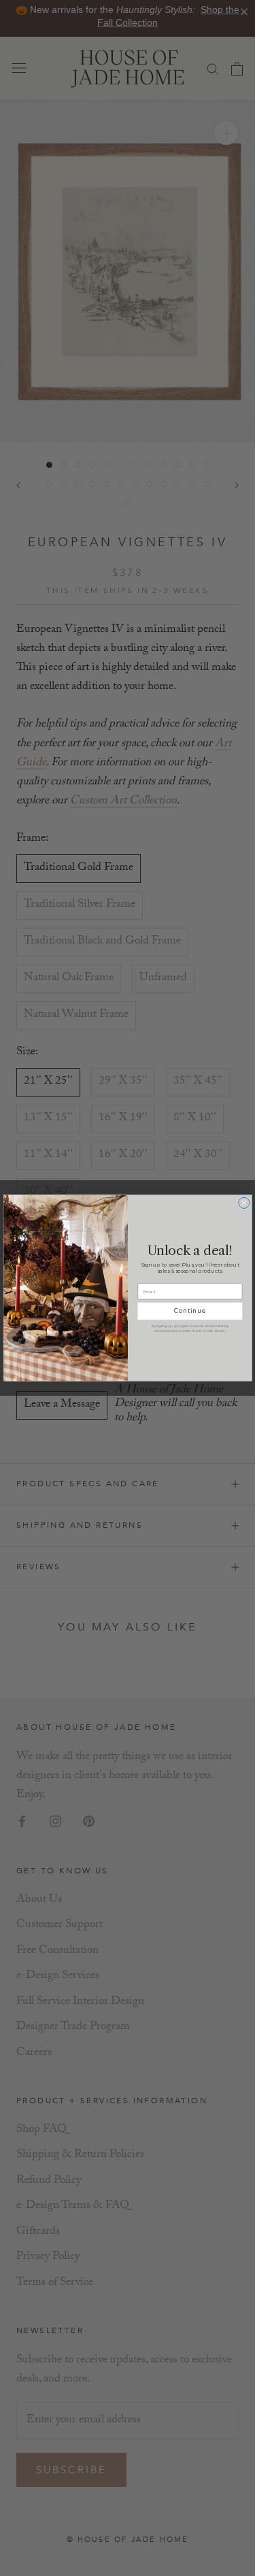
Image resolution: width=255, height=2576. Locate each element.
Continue (190, 1311)
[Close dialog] (243, 1203)
